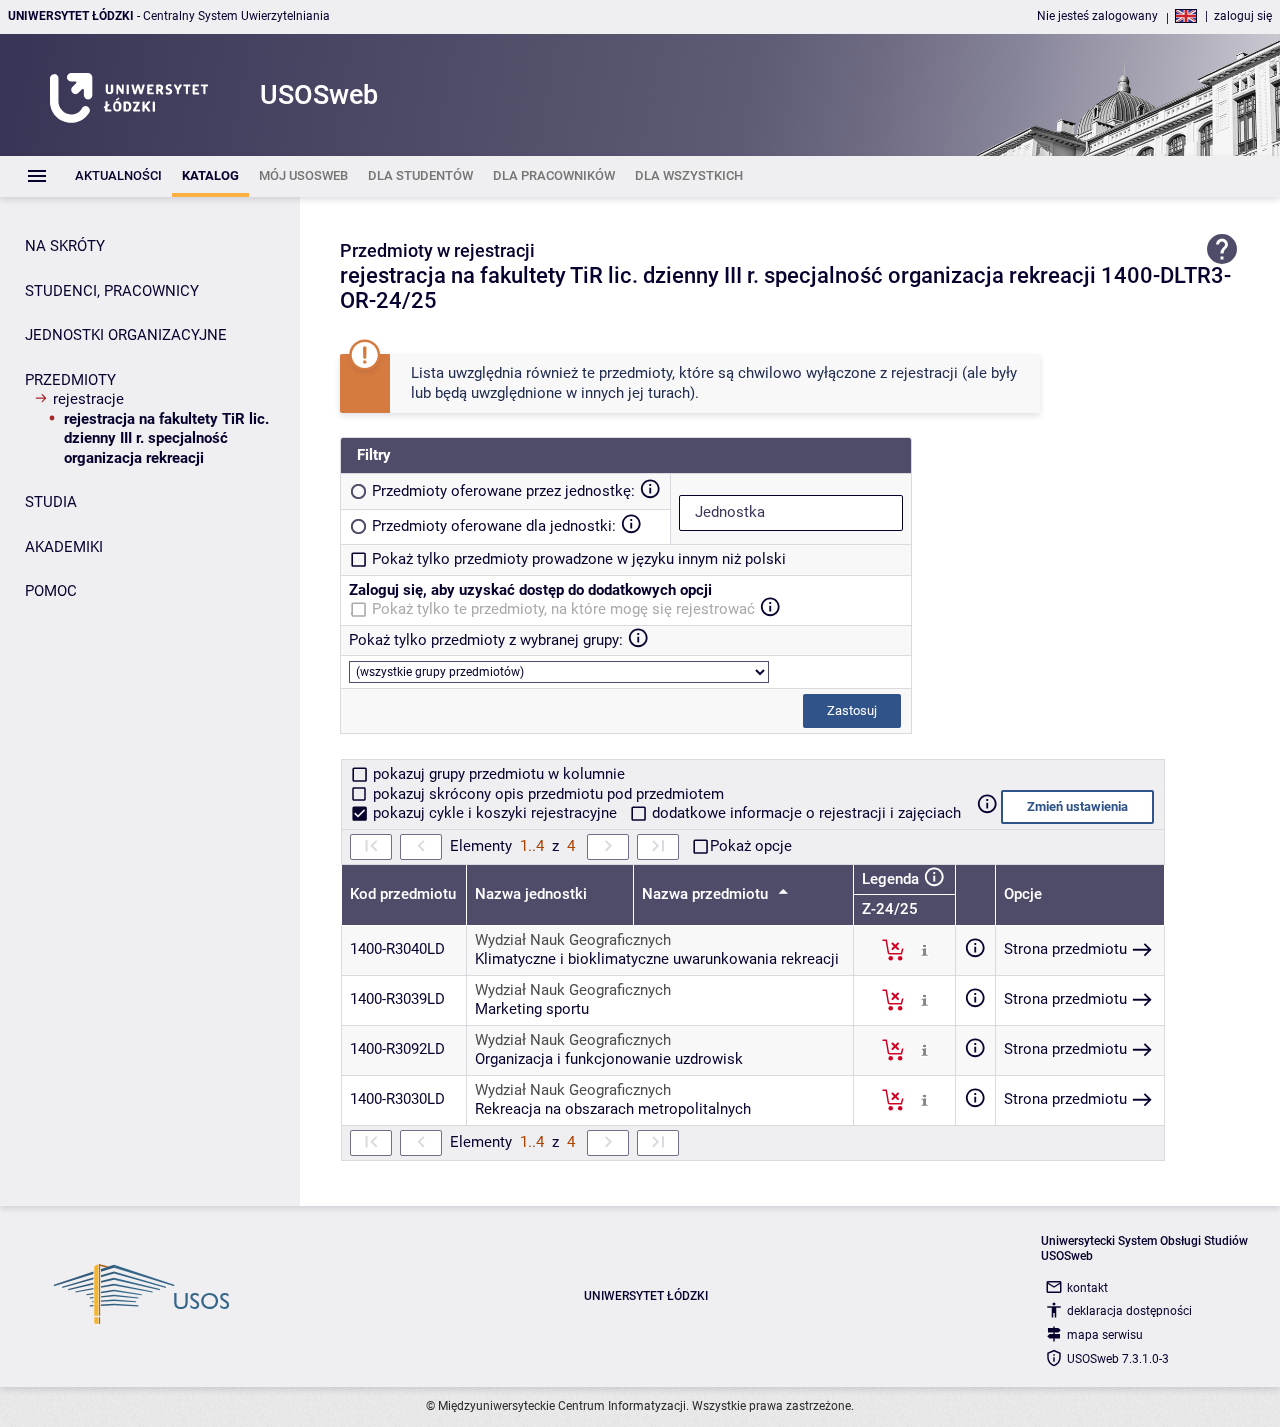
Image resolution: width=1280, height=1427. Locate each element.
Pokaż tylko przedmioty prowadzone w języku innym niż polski (579, 559)
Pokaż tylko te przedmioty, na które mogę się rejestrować (563, 609)
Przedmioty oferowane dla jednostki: (494, 526)
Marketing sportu (532, 1009)
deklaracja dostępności (1129, 1311)
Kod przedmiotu (403, 894)
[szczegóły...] (924, 949)
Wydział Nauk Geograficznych (573, 940)
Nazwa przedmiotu (707, 894)
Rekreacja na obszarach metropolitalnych (613, 1109)
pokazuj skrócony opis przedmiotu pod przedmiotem (546, 794)
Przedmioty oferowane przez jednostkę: (503, 491)
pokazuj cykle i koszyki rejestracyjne (495, 813)
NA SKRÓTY (65, 246)
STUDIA (51, 502)
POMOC (51, 591)
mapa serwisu (1105, 1335)
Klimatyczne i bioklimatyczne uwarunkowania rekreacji (657, 959)
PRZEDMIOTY (70, 380)
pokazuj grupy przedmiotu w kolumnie (497, 774)
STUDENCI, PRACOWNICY (112, 291)
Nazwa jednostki (531, 894)
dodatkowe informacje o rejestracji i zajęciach (804, 813)
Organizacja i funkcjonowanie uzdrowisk (609, 1059)
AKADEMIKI (64, 547)
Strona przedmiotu (1065, 949)
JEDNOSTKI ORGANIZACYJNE (126, 335)
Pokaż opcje (751, 846)
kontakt (1087, 1288)
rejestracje (88, 399)
